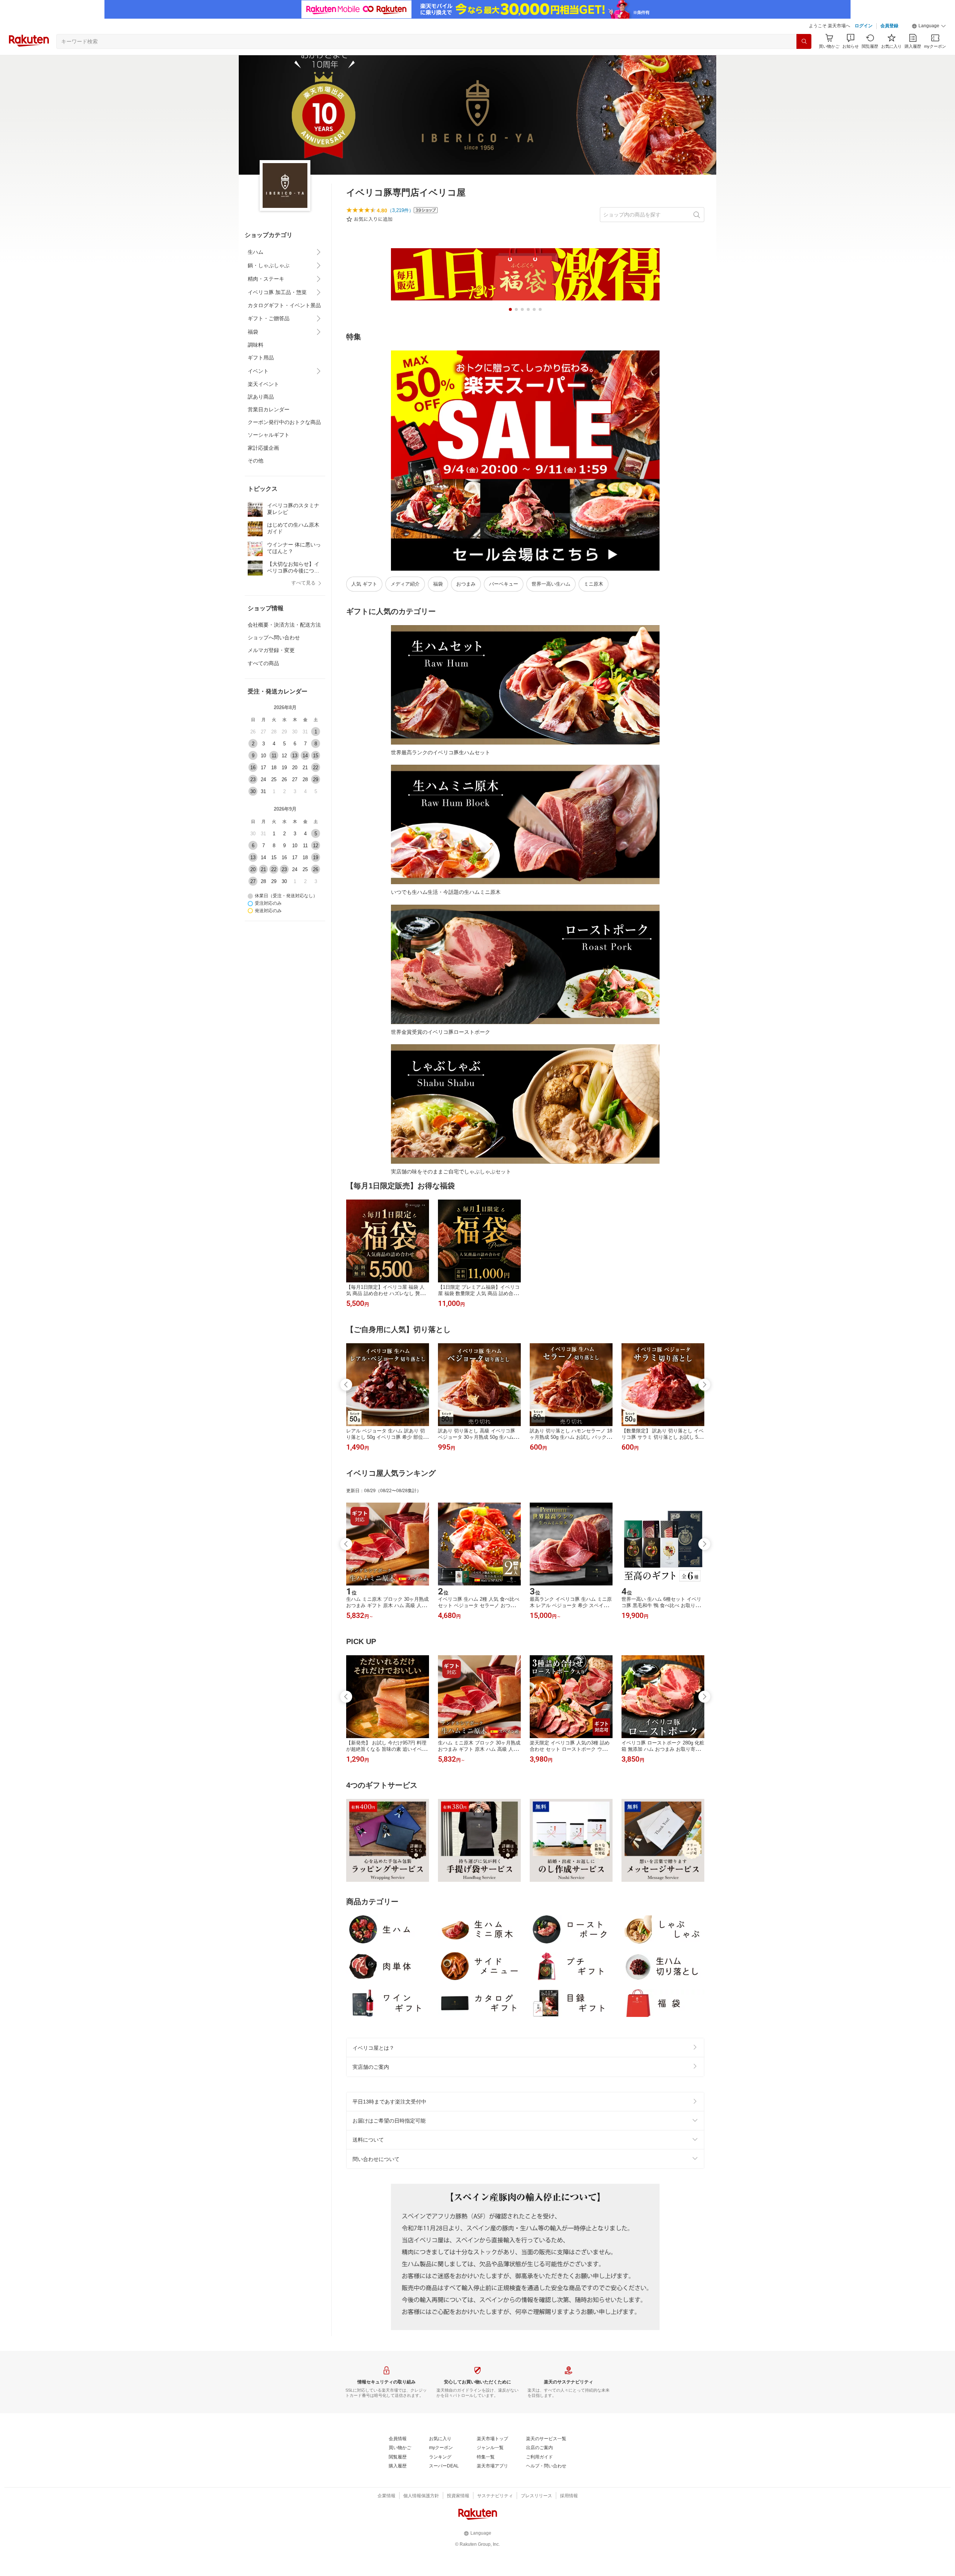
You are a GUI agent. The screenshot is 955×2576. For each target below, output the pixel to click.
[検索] (804, 41)
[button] (929, 26)
